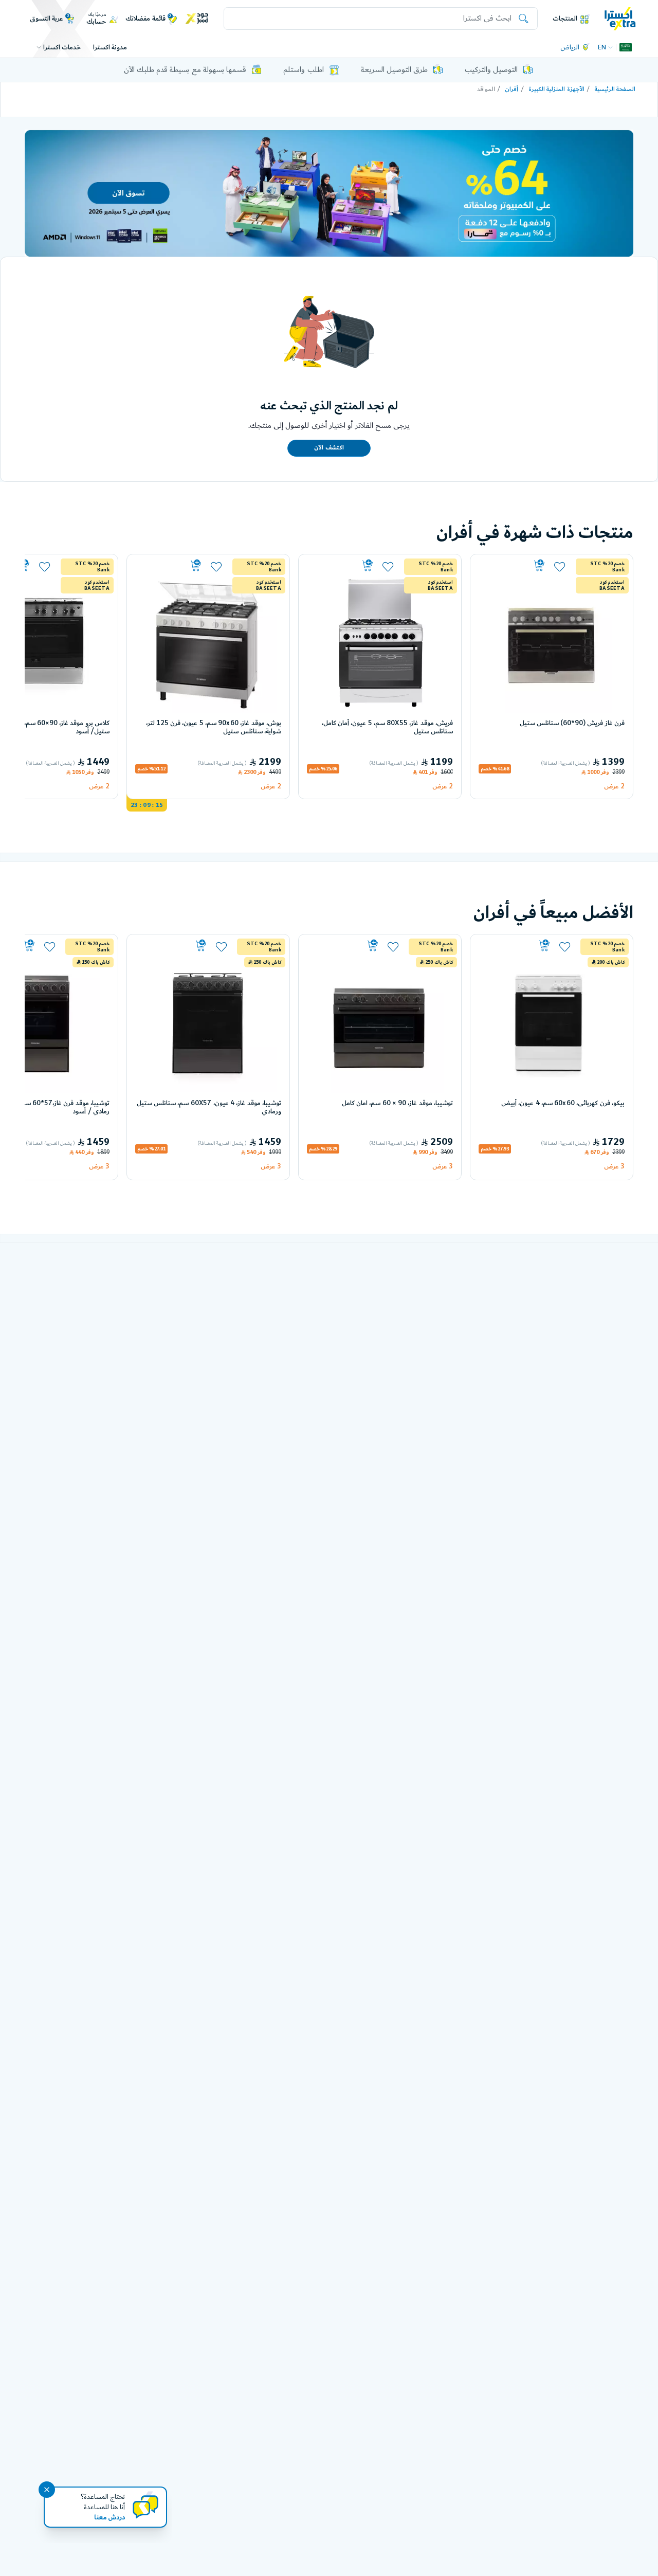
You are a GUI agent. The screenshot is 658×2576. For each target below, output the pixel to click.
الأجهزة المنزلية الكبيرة (556, 89)
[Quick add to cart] (513, 566)
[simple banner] (620, 18)
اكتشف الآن (329, 448)
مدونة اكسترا (110, 47)
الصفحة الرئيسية (615, 89)
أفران (511, 89)
